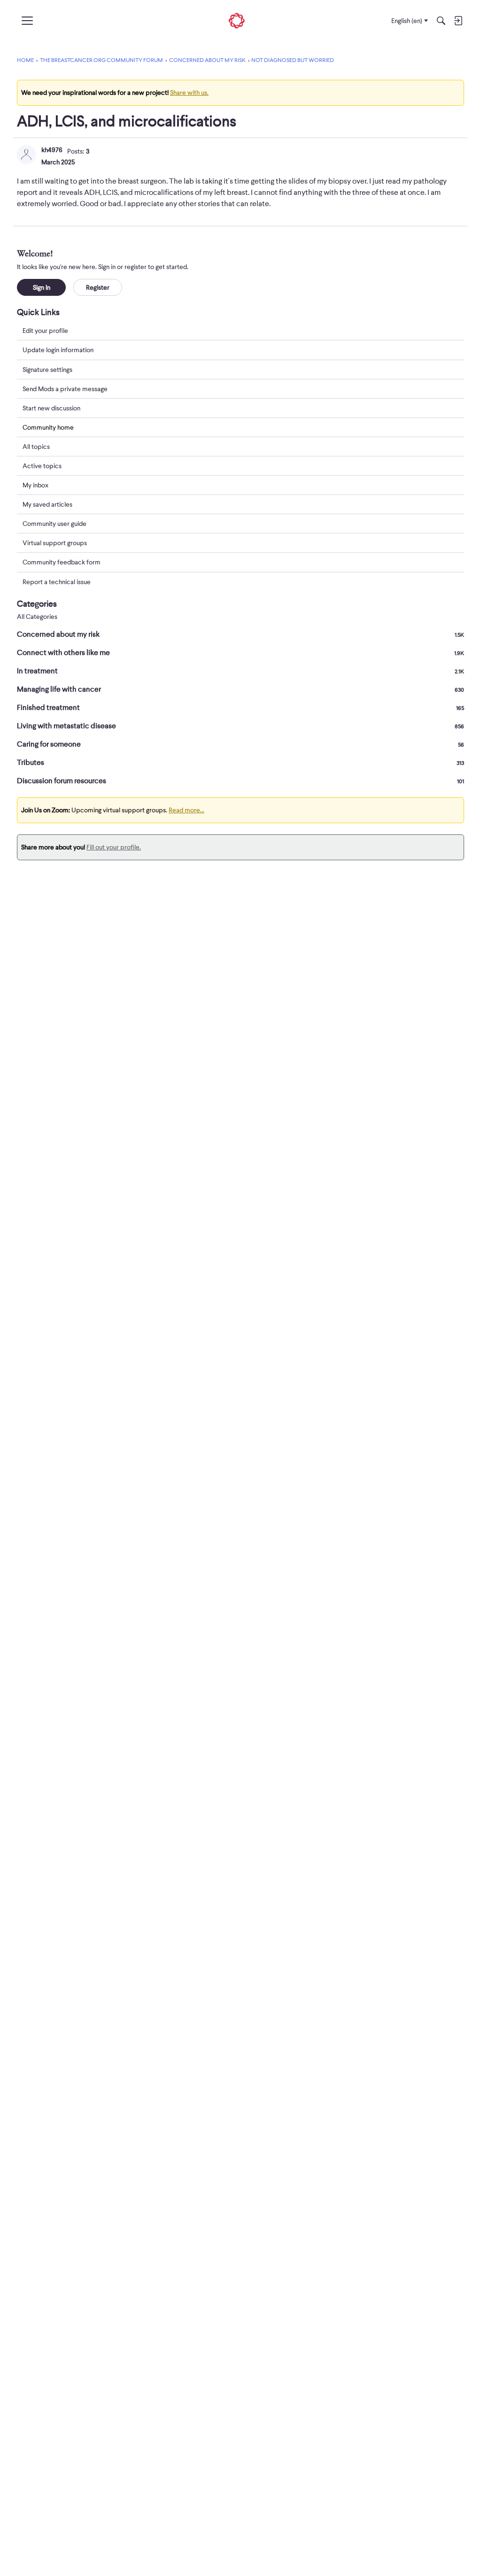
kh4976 (52, 150)
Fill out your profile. (114, 847)
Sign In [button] (42, 287)
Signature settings (47, 370)
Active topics (42, 466)
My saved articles (47, 504)
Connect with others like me (240, 653)
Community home (48, 427)
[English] (237, 21)
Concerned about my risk (240, 634)
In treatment (240, 671)
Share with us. (189, 93)
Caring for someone (240, 744)
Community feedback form (62, 562)
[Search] (441, 21)
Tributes (240, 763)
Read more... (186, 810)
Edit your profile (45, 331)
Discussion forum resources (240, 781)
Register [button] (98, 287)
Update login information (58, 350)
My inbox (35, 485)
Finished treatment (240, 708)
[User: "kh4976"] (26, 154)
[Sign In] (458, 21)
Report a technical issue (57, 582)
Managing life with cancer (240, 689)
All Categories (37, 617)
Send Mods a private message (65, 389)
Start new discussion (51, 408)
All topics (36, 447)
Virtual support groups (55, 543)
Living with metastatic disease (240, 726)
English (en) (407, 21)
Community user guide (54, 524)
